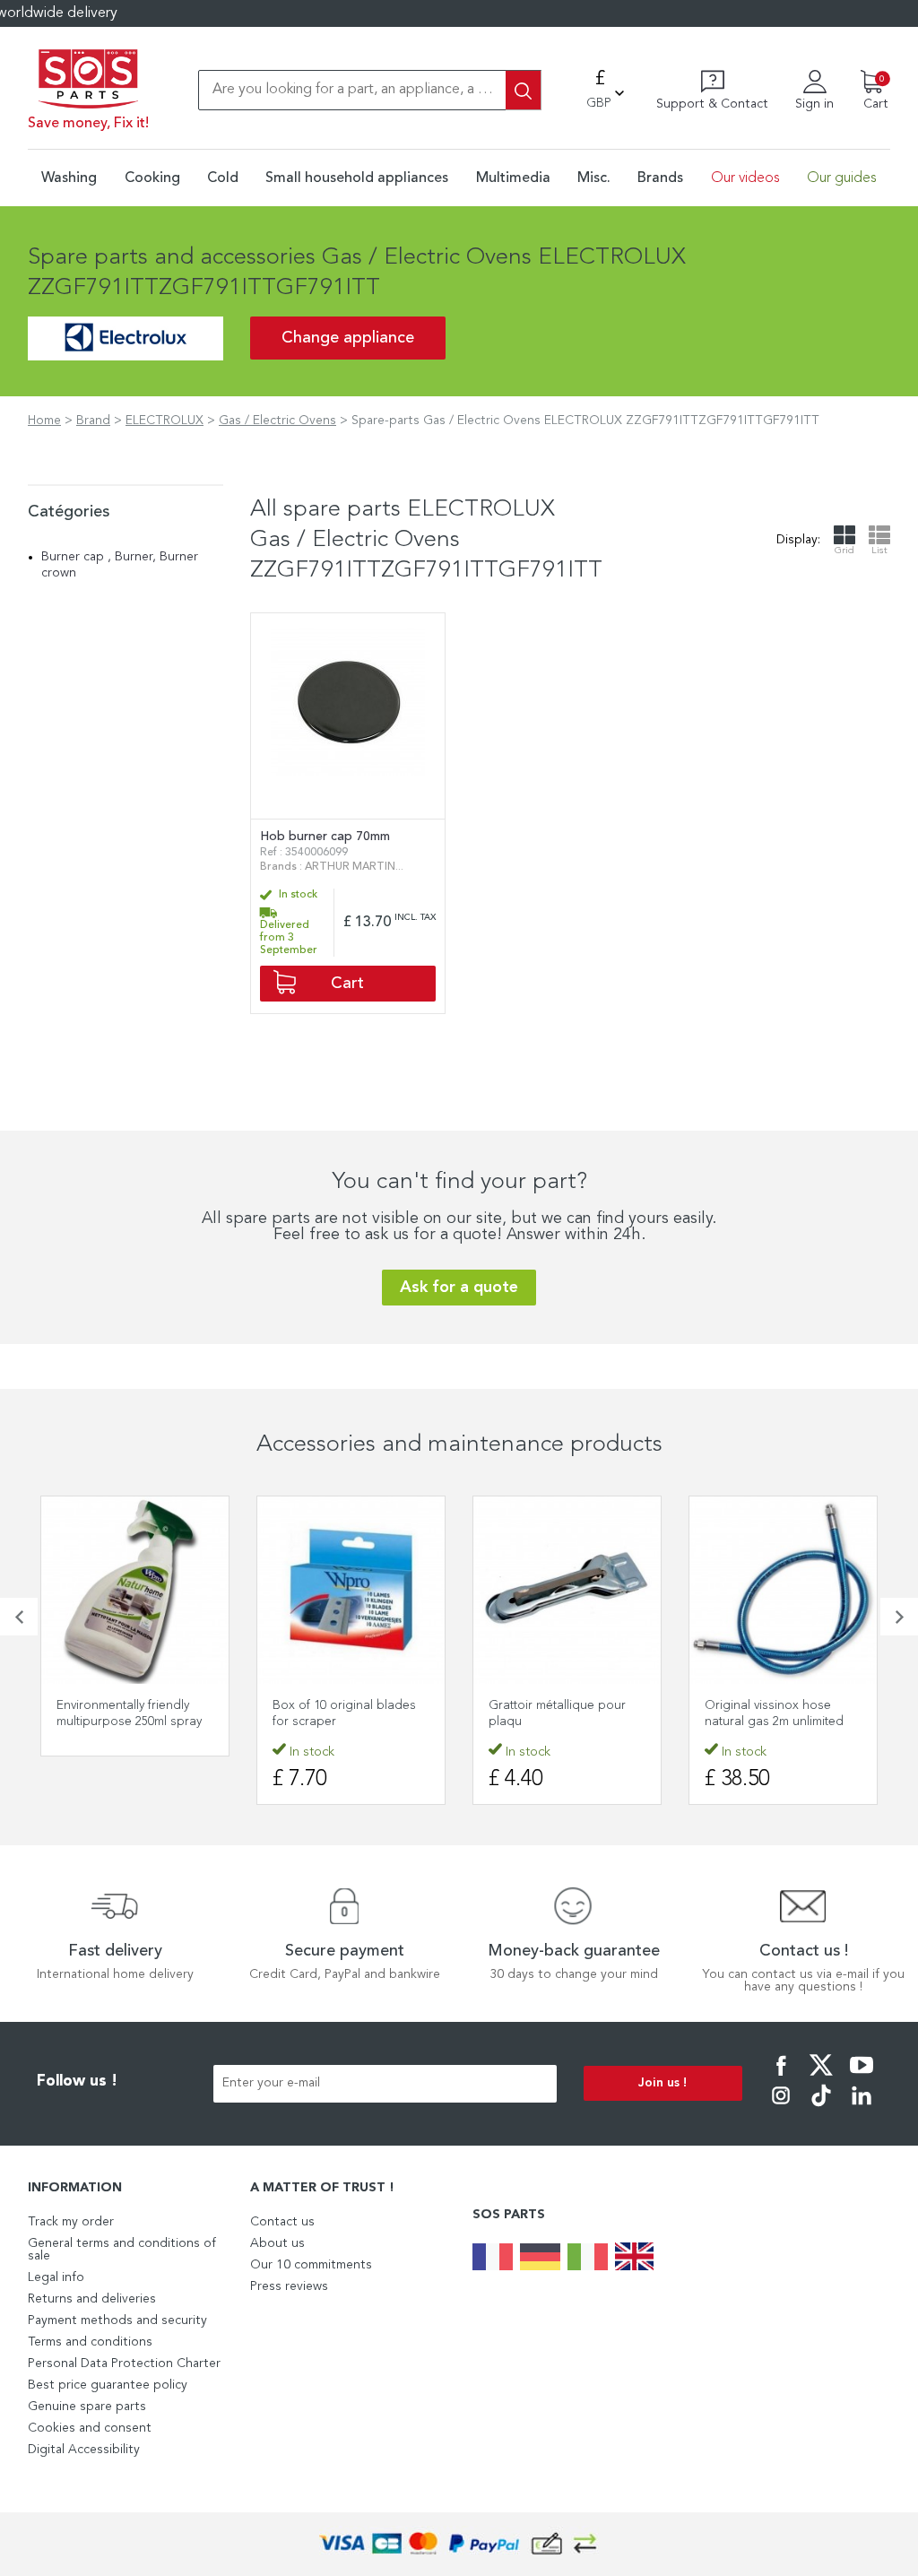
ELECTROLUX (165, 421)
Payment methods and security (117, 2320)
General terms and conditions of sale (122, 2250)
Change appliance (348, 338)
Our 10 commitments (311, 2265)
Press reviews (289, 2286)
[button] (19, 1617)
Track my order (71, 2222)
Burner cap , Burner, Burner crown (120, 565)
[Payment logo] (459, 2544)
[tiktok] (821, 2108)
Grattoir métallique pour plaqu (557, 1713)
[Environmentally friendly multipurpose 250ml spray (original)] (135, 1590)
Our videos (745, 178)
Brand (93, 421)
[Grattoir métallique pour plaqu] (567, 1590)
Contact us (282, 2222)
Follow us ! (77, 2082)
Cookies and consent (90, 2428)
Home (44, 421)
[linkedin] (862, 2108)
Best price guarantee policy (108, 2385)
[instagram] (781, 2108)
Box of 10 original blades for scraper (344, 1713)
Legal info (56, 2277)
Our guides (842, 178)
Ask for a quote (459, 1288)
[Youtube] (862, 2077)
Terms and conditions (90, 2342)
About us (277, 2243)
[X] (821, 2077)
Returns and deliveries (92, 2299)
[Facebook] (781, 2077)
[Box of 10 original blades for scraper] (351, 1590)
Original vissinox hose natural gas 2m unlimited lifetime (774, 1722)
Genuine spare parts (87, 2407)
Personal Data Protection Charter (124, 2364)
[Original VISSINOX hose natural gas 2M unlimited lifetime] (783, 1590)
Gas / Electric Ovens (277, 421)
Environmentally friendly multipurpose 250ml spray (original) (129, 1722)
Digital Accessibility (84, 2450)
